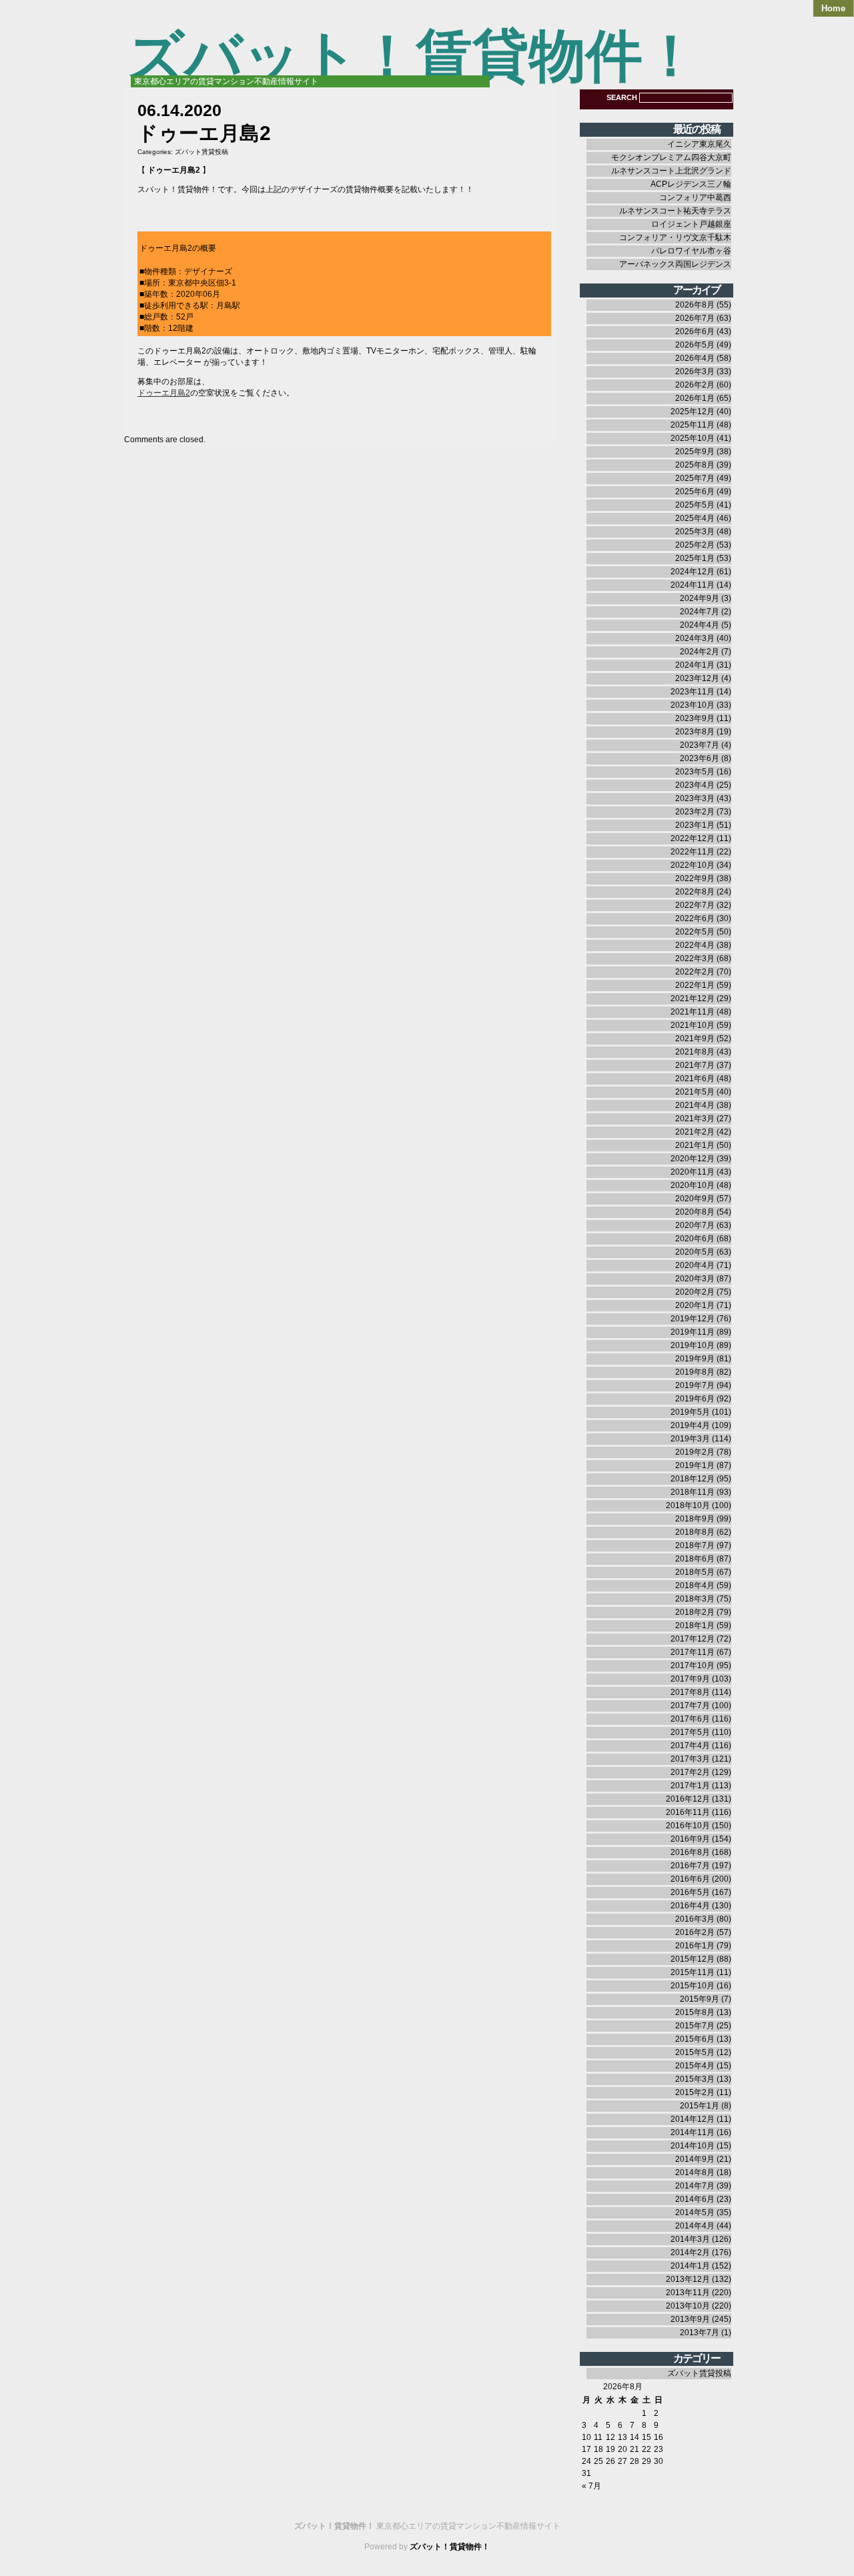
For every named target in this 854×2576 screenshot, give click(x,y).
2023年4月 (695, 785)
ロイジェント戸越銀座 (691, 224)
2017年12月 (693, 1639)
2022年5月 (695, 932)
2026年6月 (695, 332)
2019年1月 (695, 1465)
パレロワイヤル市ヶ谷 (691, 251)
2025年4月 (695, 518)
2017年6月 (690, 1719)
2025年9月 (695, 452)
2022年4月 (695, 945)
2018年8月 (695, 1532)
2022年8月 (695, 892)
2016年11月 (688, 1812)
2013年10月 (688, 2306)
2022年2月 (695, 972)
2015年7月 (695, 2026)
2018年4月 (695, 1585)
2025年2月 (695, 545)
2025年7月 (695, 478)
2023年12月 (697, 678)
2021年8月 (695, 1052)
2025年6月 (695, 492)
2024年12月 (693, 572)
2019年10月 (693, 1345)
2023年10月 (693, 705)
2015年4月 (695, 2066)
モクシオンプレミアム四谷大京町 (671, 157)
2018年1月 (695, 1626)
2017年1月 (690, 1786)
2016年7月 (690, 1866)
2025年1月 (695, 558)
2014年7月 (695, 2186)
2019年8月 (695, 1372)
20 (622, 2449)
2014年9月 (695, 2159)
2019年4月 (690, 1425)
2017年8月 (690, 1692)
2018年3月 (695, 1599)
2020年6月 (695, 1239)
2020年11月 (693, 1172)
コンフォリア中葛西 (695, 197)
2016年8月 (690, 1852)
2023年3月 (695, 798)
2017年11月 (693, 1652)
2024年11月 (693, 585)
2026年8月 (695, 305)
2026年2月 (695, 385)
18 (598, 2449)
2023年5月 (695, 772)
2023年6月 (700, 758)
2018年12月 (693, 1479)
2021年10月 (693, 1025)
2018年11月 (693, 1492)
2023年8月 (695, 732)
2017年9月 (690, 1679)
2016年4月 (690, 1906)
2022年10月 (693, 865)
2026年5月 (695, 345)
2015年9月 (700, 1999)
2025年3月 (695, 532)
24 (586, 2461)
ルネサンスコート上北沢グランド (671, 171)
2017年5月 (690, 1732)
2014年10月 (693, 2146)
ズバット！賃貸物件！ (413, 56)
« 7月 (591, 2486)
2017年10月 (693, 1666)
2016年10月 (688, 1826)
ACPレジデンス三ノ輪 (691, 184)
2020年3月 (695, 1279)
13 (622, 2437)
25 (598, 2461)
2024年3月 (695, 638)
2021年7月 (695, 1065)
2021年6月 (695, 1079)
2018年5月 (695, 1572)
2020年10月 (693, 1185)
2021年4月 (695, 1105)
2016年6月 (690, 1879)
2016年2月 (695, 1932)
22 (647, 2449)
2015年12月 (693, 1959)
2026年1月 (695, 398)
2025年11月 (693, 425)
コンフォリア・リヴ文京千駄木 (675, 237)
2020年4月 (695, 1265)
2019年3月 (690, 1439)
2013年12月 (688, 2279)
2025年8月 (695, 465)
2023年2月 (695, 812)
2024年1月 (695, 665)
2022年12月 (693, 838)
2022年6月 (695, 918)
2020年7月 (695, 1225)
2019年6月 (695, 1399)
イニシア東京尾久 (699, 144)
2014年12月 (693, 2119)
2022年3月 (695, 958)
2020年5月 (695, 1252)
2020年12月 (693, 1159)
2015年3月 (695, 2079)
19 (610, 2449)
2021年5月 (695, 1092)
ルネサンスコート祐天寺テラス (675, 211)
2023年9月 (695, 718)
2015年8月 (695, 2012)
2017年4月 (690, 1746)
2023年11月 (693, 692)
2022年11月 (693, 852)
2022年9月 (695, 878)
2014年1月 (690, 2266)
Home (833, 8)
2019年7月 (695, 1385)
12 (610, 2437)
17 (586, 2449)
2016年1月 (695, 1946)
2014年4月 (695, 2226)
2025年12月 (693, 412)
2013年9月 (690, 2319)
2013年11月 (688, 2293)
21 (634, 2449)
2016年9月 (690, 1839)
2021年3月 (695, 1119)
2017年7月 (690, 1706)
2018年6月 (695, 1559)
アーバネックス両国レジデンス (675, 264)
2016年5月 (690, 1892)
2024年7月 (700, 612)
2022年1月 (695, 985)
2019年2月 (695, 1452)
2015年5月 (695, 2052)
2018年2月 (695, 1612)
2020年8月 (695, 1212)
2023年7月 (700, 745)
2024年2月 (700, 652)
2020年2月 (695, 1292)
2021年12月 (693, 999)
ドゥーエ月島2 (164, 393)
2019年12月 (693, 1319)
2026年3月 (695, 372)
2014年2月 (690, 2252)
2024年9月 (700, 598)
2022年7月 (695, 905)
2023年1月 (695, 825)
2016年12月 (688, 1799)
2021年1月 (695, 1145)
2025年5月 (695, 505)
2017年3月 (690, 1759)
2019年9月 (695, 1359)
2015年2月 (695, 2092)
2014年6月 (695, 2199)
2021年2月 (695, 1132)
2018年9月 (695, 1519)
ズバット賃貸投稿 (201, 152)
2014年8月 (695, 2172)
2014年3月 (690, 2239)
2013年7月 (700, 2333)
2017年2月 (690, 1772)
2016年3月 (695, 1919)
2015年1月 (700, 2106)
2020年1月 (695, 1305)
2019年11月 (693, 1332)
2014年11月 (693, 2132)
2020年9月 (695, 1199)
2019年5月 (690, 1412)
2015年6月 (695, 2039)
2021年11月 (693, 1012)
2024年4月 (700, 625)
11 (598, 2437)
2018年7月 (695, 1545)
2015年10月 (693, 1986)
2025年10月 (693, 438)
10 (586, 2437)
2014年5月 (695, 2212)
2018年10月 (688, 1505)
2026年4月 (695, 358)
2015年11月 (693, 1972)
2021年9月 (695, 1039)
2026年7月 (695, 318)
